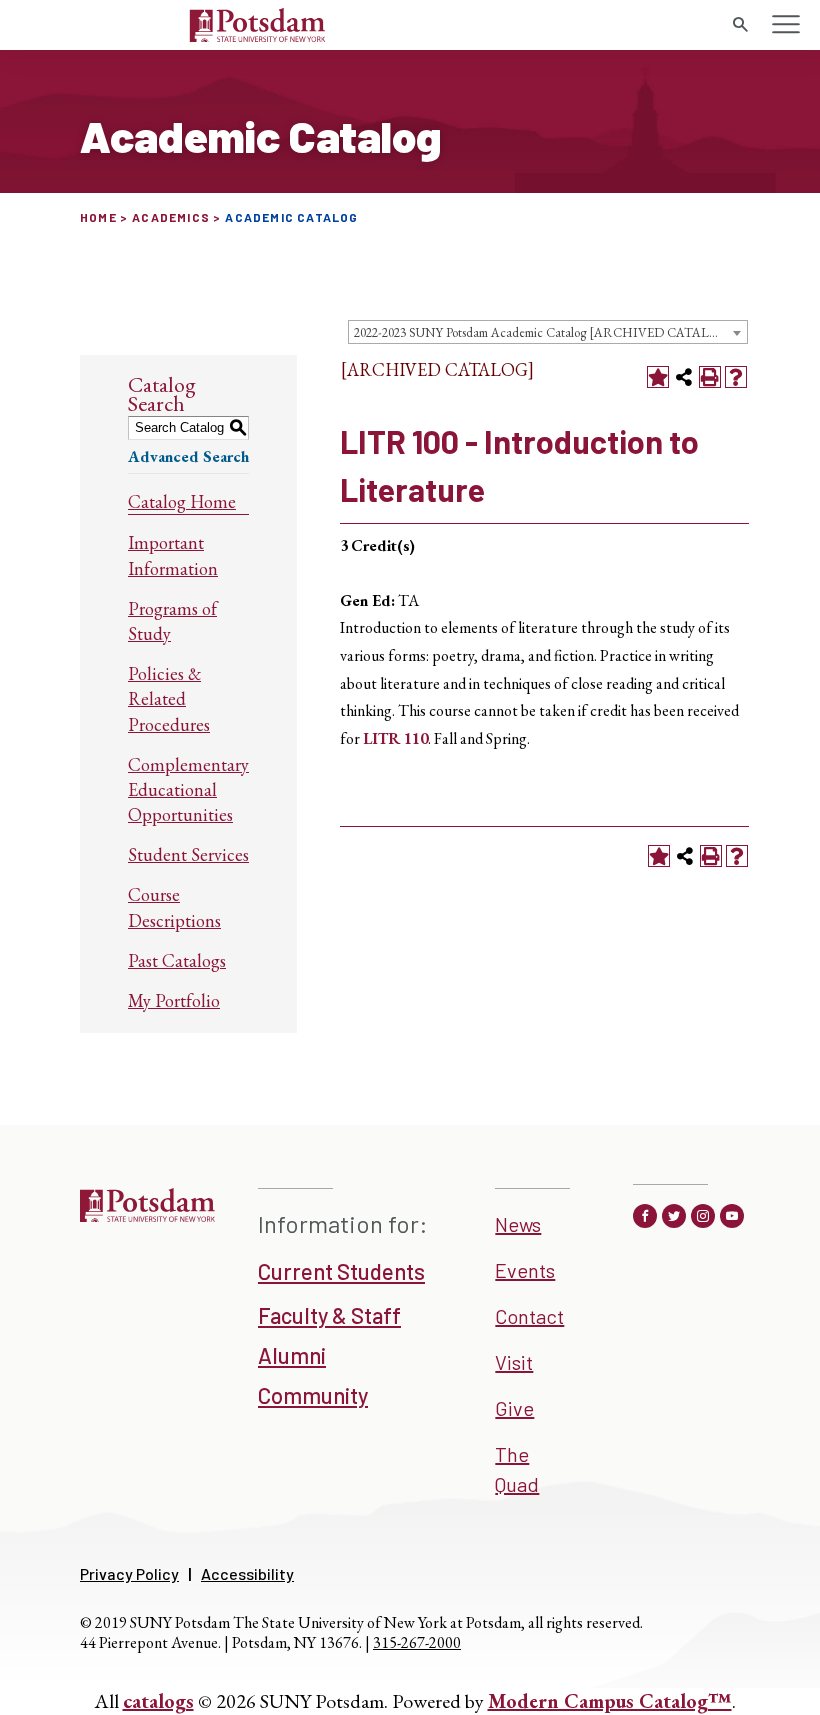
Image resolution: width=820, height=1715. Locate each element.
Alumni (292, 1355)
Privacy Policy (129, 1573)
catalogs (158, 1701)
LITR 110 (395, 738)
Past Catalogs (177, 960)
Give (514, 1408)
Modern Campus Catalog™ (610, 1701)
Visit (514, 1362)
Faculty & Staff (329, 1315)
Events (525, 1270)
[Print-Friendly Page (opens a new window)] (710, 377)
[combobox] (548, 332)
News (518, 1224)
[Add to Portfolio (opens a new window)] (658, 377)
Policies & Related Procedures (169, 698)
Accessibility (247, 1573)
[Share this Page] (684, 377)
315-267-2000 (417, 1642)
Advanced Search (188, 456)
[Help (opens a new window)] (736, 377)
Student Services (188, 854)
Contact (529, 1316)
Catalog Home (182, 501)
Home (98, 217)
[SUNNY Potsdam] (147, 1215)
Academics (171, 217)
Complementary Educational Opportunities (188, 789)
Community (313, 1395)
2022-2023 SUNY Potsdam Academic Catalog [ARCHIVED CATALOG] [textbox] (544, 332)
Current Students (341, 1271)
